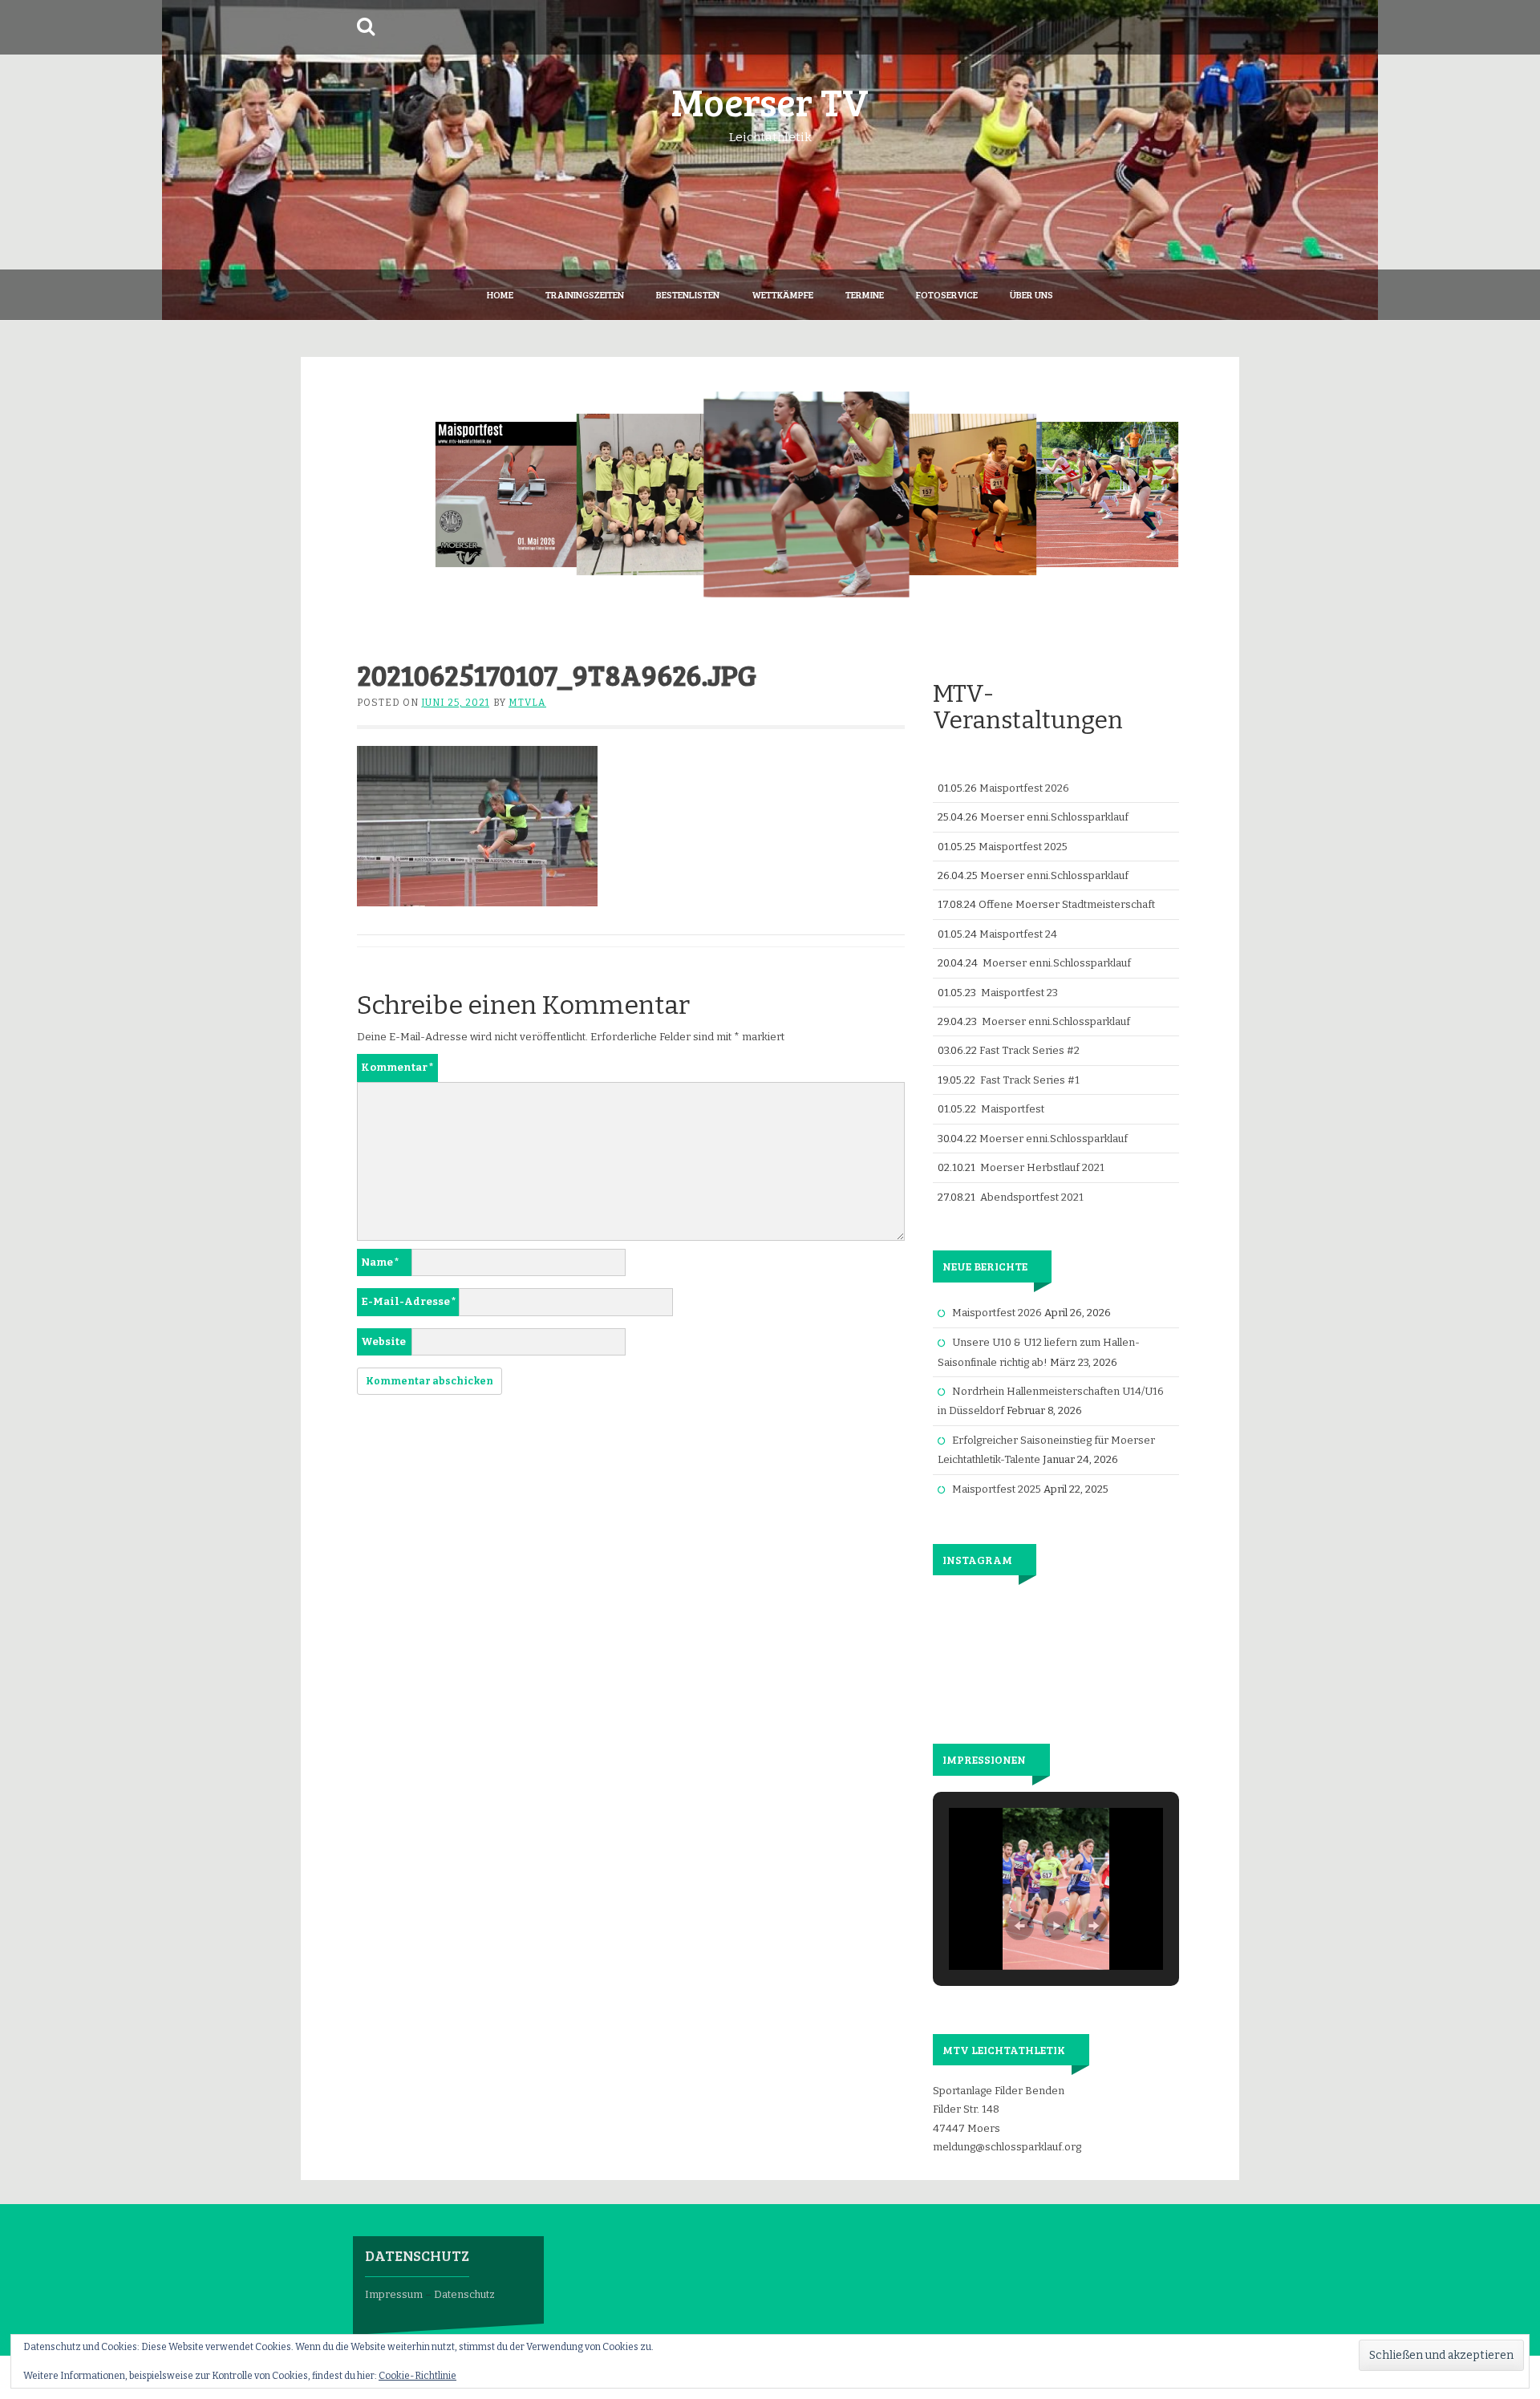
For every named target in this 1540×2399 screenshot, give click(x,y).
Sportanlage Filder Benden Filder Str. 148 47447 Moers (999, 2109)
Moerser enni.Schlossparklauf (1054, 817)
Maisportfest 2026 (1024, 788)
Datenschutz (464, 2294)
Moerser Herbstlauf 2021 (1042, 1167)
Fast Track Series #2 (1029, 1050)
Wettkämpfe (782, 294)
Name (380, 1262)
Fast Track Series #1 (1030, 1080)
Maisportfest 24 (1018, 934)
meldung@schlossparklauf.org (1007, 2147)
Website (383, 1341)
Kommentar (397, 1067)
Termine (865, 294)
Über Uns (1031, 294)
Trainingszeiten (585, 294)
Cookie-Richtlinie (417, 2376)
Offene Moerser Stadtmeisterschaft (1067, 904)
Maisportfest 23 (1019, 993)
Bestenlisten (688, 294)
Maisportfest (1013, 1109)
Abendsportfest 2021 (1032, 1197)
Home (500, 294)
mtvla (527, 703)
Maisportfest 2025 (1023, 847)
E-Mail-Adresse (409, 1301)
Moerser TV (770, 101)
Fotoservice (947, 294)
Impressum (394, 2294)
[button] (1019, 1926)
